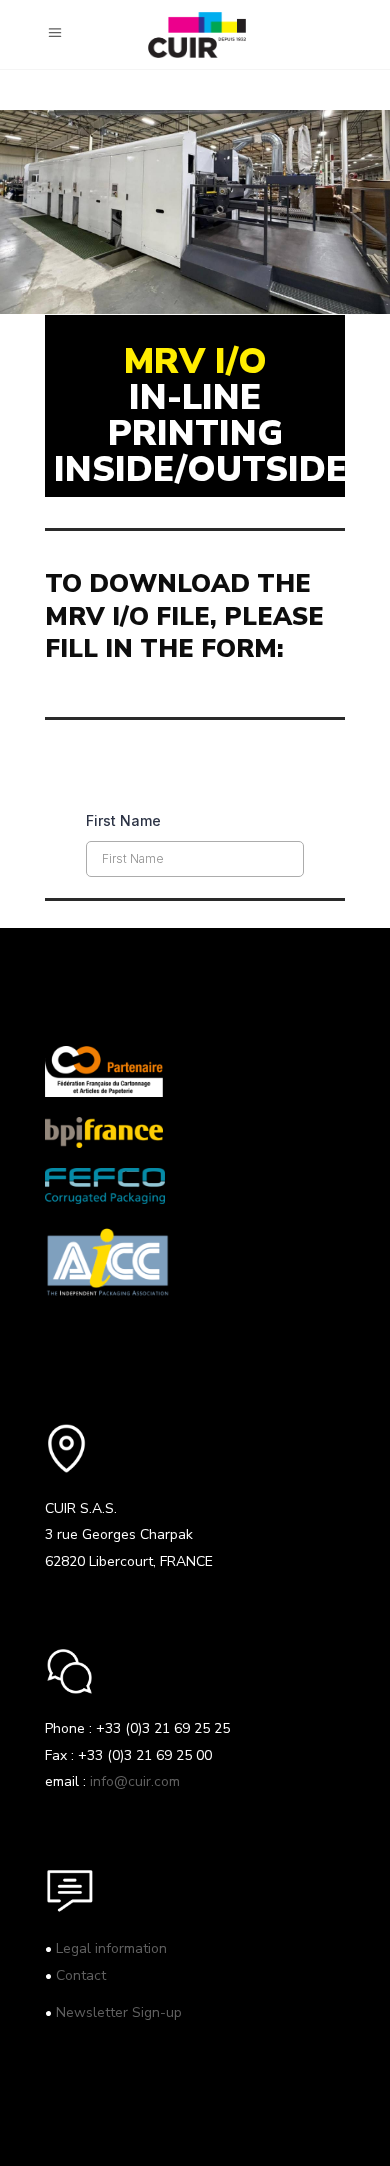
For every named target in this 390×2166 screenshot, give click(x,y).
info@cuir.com (135, 1781)
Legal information (111, 1948)
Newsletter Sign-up (119, 2012)
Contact (81, 1975)
